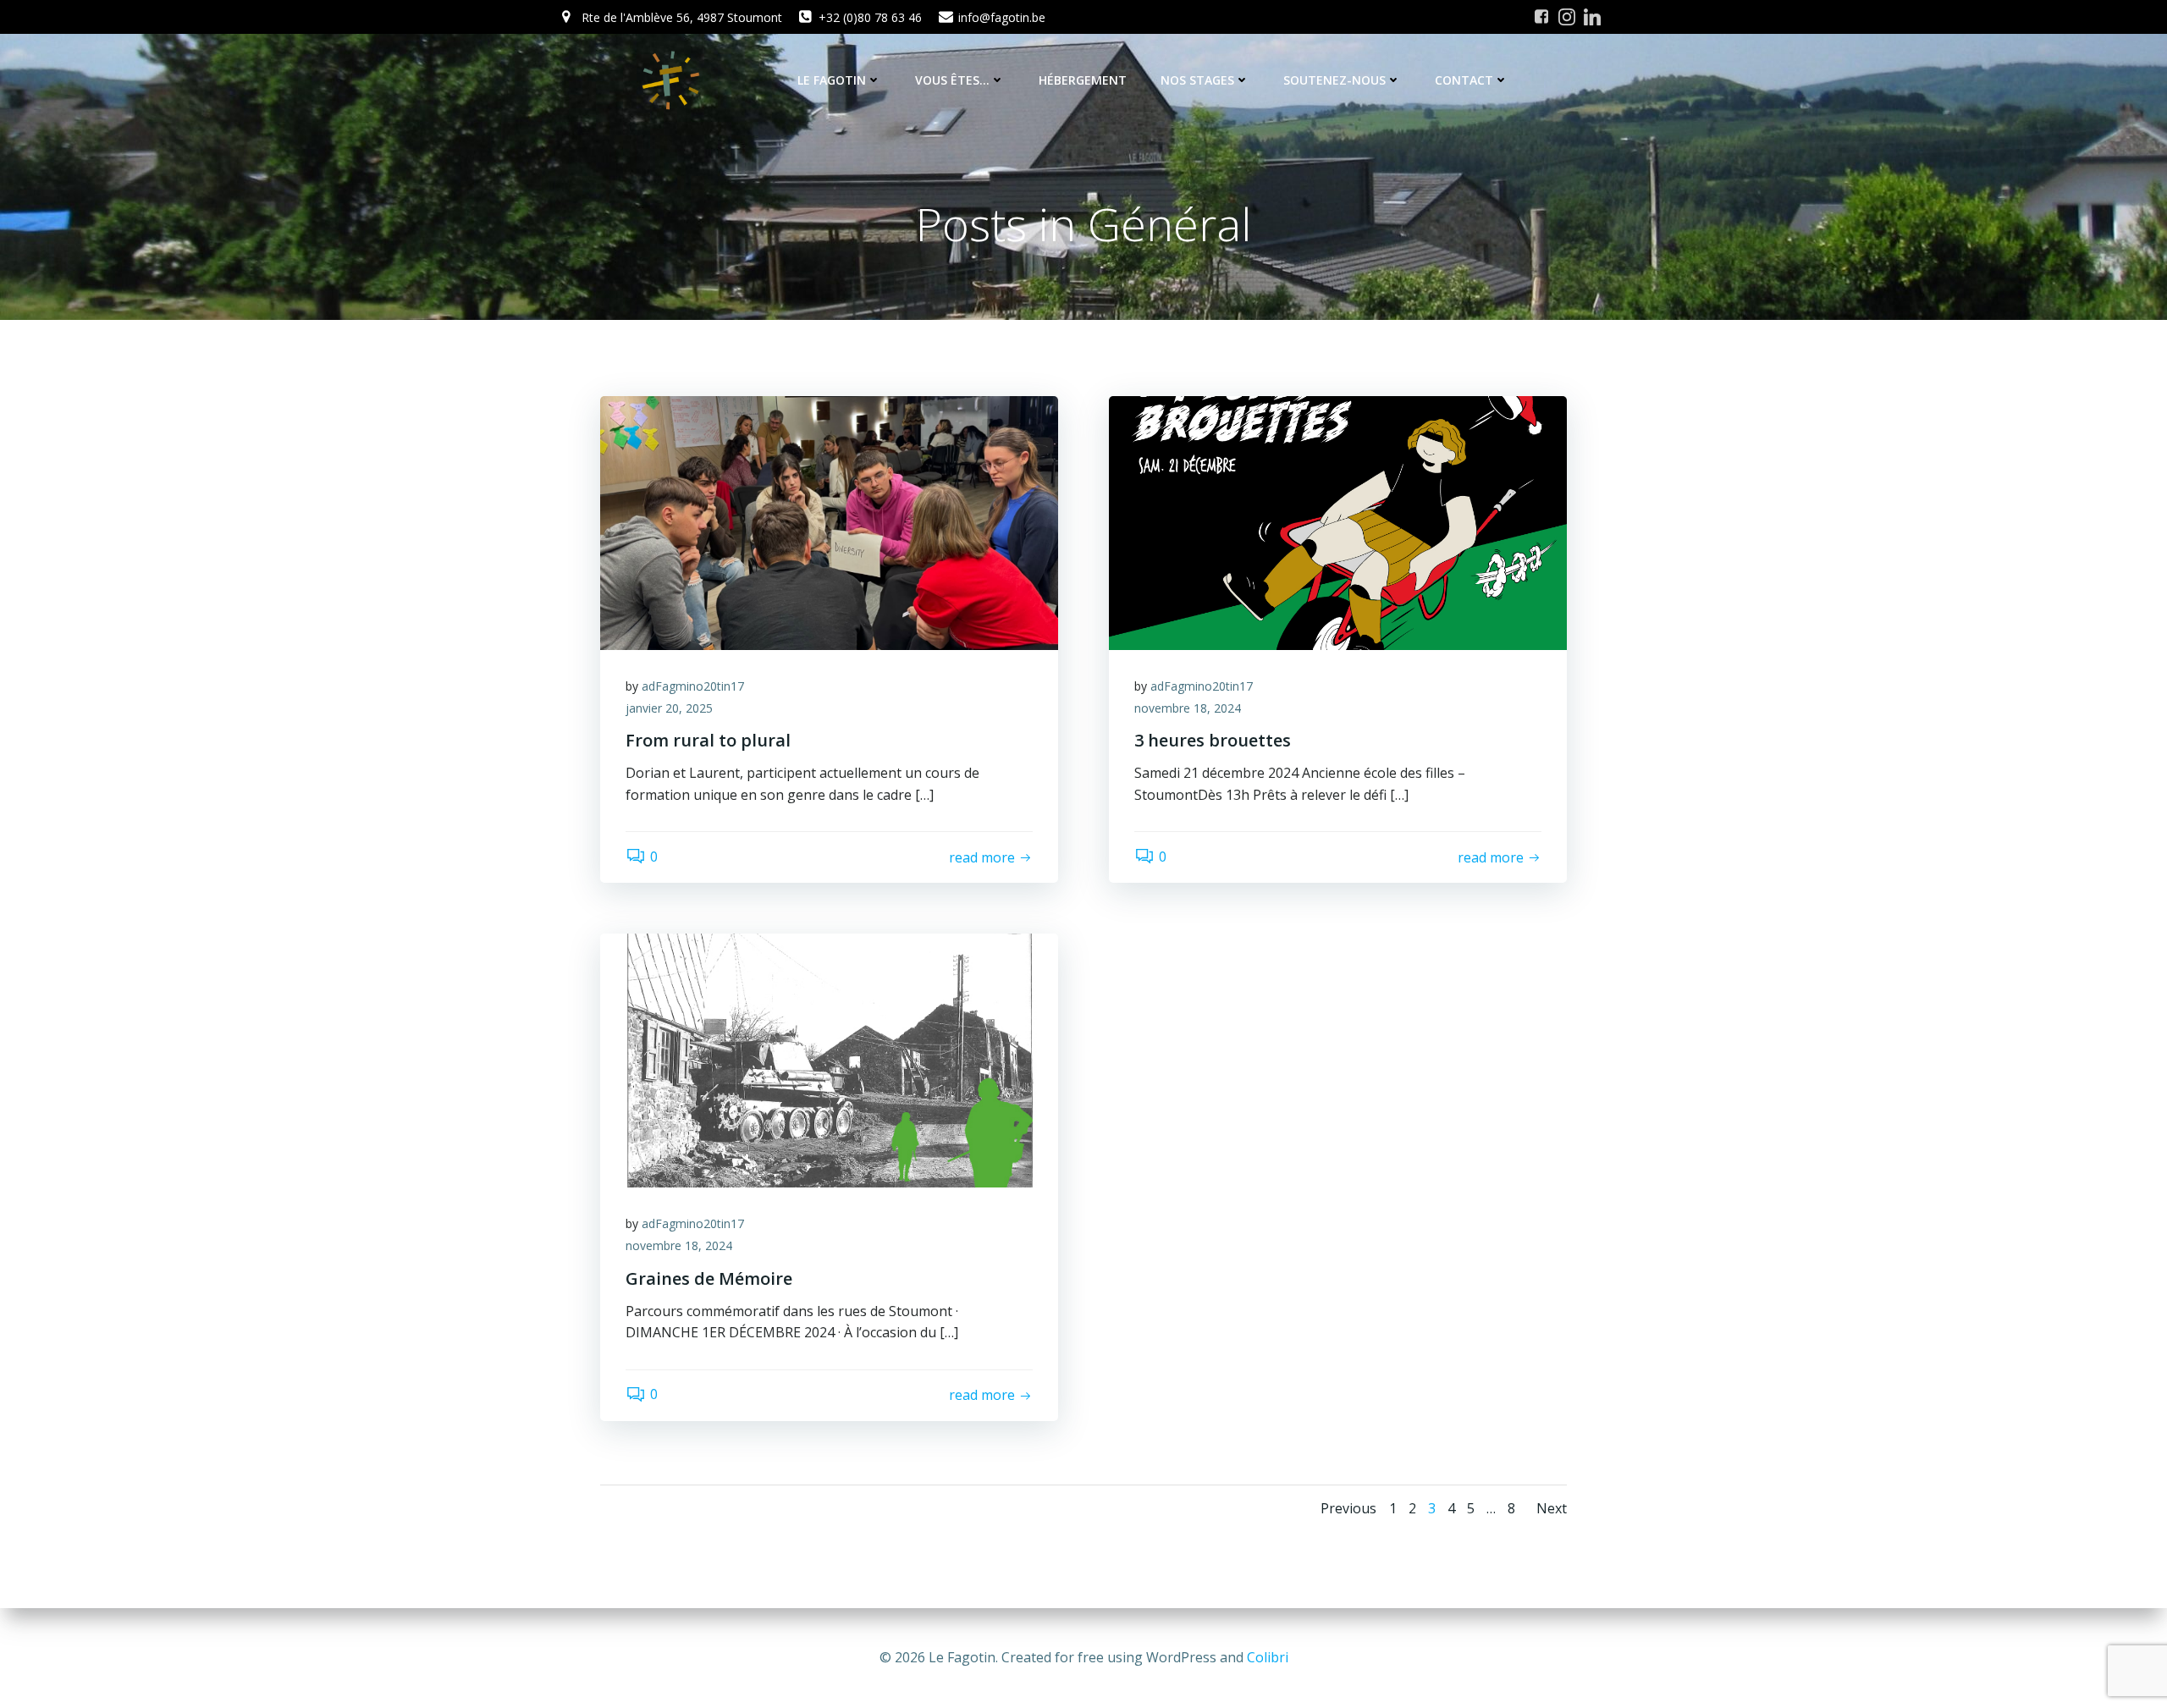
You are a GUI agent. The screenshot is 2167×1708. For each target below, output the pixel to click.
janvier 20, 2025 (669, 708)
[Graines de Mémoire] (829, 1060)
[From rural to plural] (829, 521)
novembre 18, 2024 (1188, 708)
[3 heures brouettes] (1338, 521)
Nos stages (1197, 80)
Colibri (1268, 1657)
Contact (1464, 80)
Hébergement (1083, 80)
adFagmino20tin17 (693, 686)
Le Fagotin (832, 80)
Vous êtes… (952, 80)
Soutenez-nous (1334, 80)
